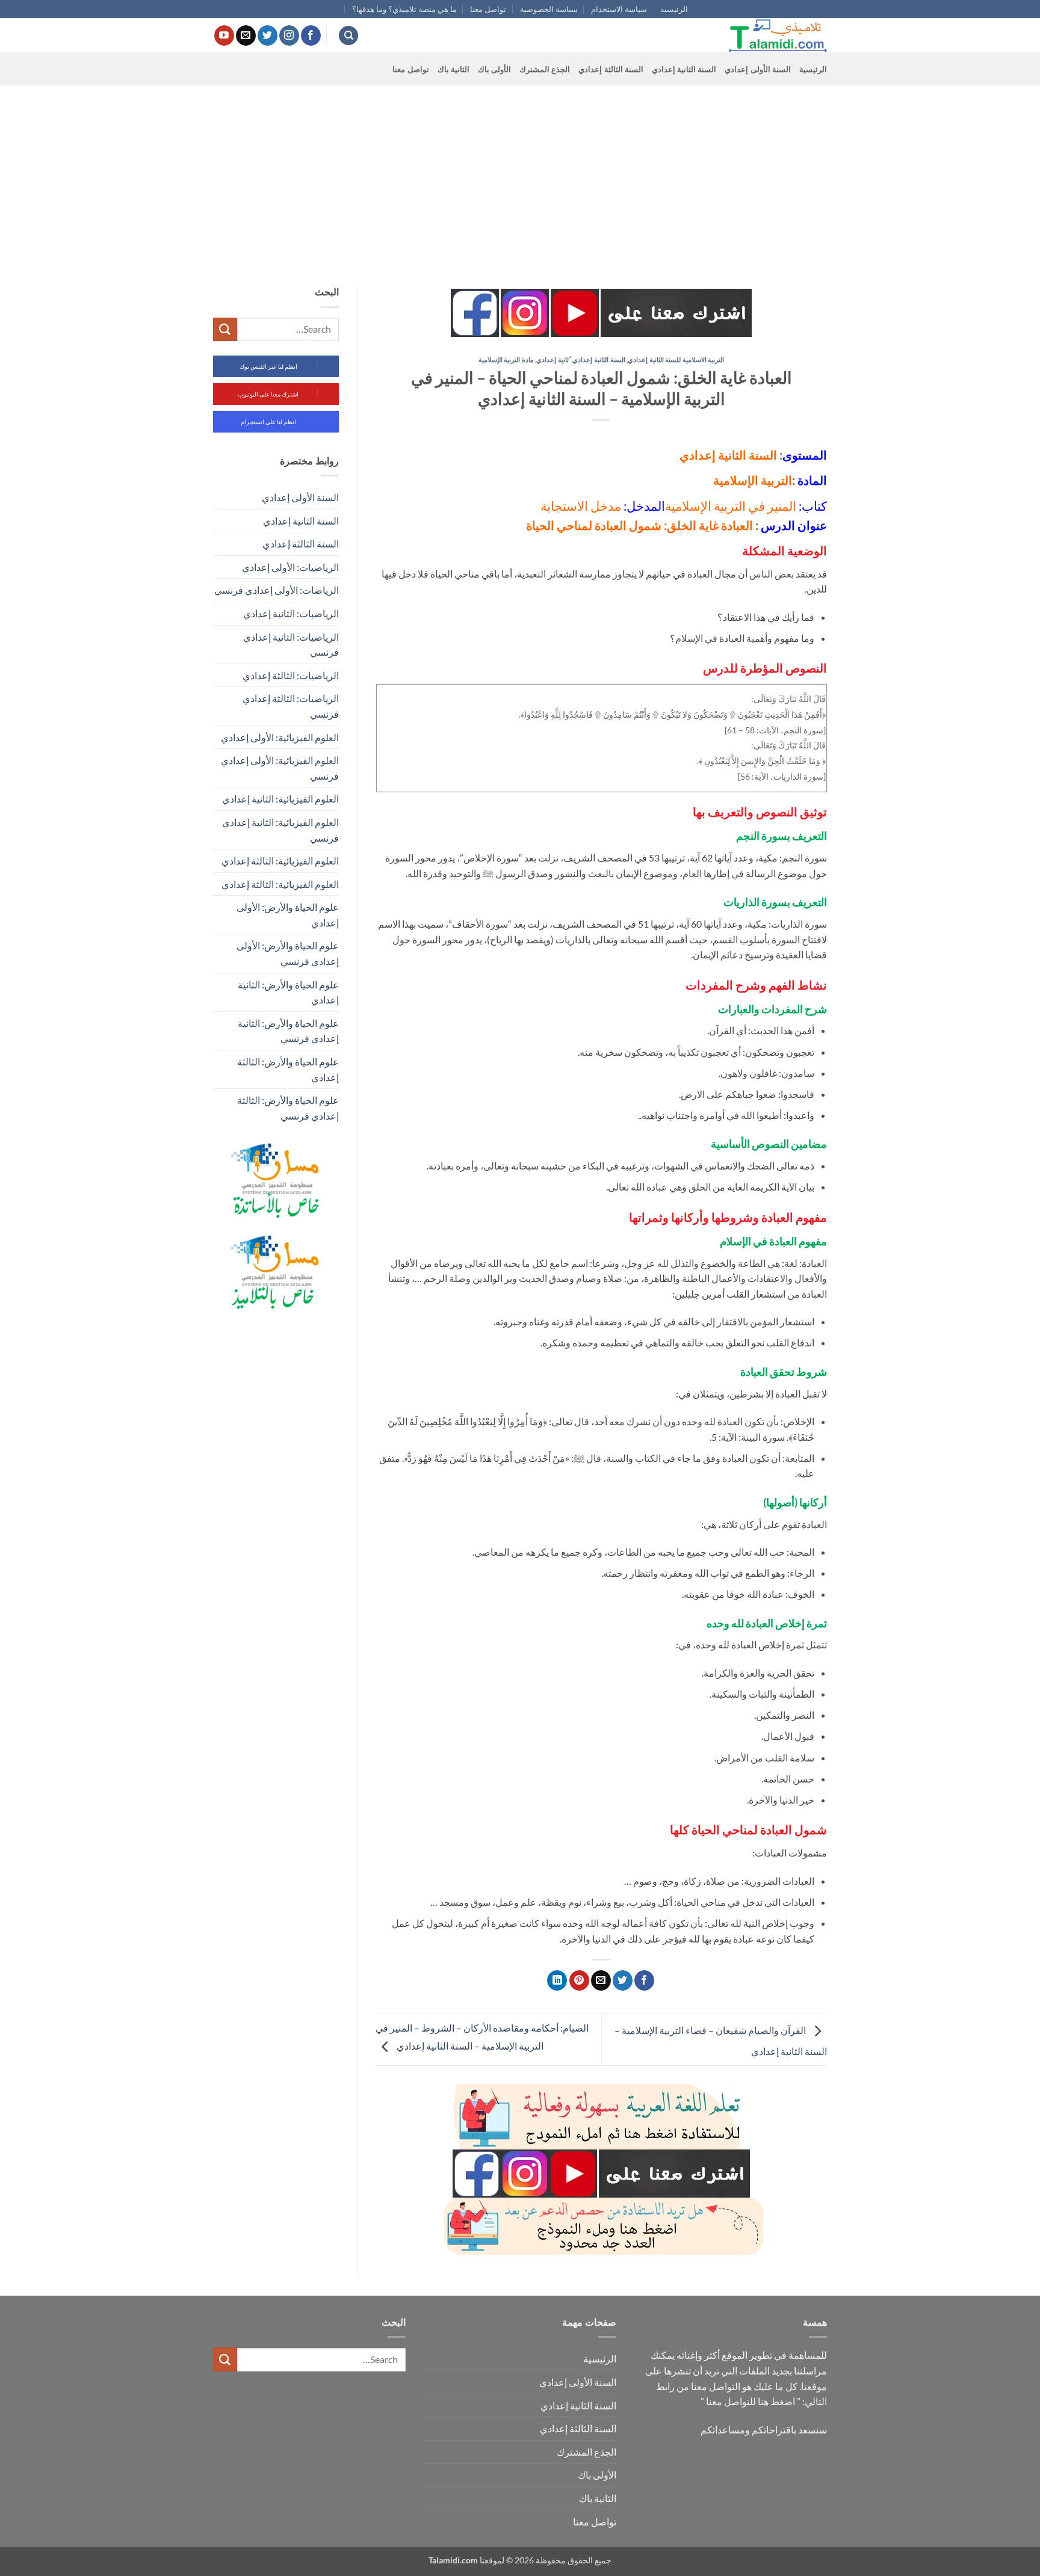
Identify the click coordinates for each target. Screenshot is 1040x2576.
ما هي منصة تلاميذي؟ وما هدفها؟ (404, 9)
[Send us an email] (246, 35)
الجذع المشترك (545, 69)
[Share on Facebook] (644, 1980)
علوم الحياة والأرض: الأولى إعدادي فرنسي (288, 953)
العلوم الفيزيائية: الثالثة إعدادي (280, 861)
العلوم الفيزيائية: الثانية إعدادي (280, 799)
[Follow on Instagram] (289, 35)
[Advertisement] (520, 176)
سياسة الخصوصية (549, 9)
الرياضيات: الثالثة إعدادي (291, 675)
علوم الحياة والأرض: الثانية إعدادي (288, 992)
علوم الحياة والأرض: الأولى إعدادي (288, 915)
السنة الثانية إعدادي (684, 69)
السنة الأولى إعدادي (758, 69)
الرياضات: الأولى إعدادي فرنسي (277, 590)
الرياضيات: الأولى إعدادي (290, 567)
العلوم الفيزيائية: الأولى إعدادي (280, 737)
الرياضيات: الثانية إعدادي (291, 613)
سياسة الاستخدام (619, 9)
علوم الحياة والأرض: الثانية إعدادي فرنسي (288, 1031)
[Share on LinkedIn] (557, 1980)
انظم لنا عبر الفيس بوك (268, 366)
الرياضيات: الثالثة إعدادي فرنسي (291, 706)
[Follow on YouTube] (224, 35)
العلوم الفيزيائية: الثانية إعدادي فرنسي (280, 830)
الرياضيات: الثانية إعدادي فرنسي (291, 645)
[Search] (348, 36)
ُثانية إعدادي (552, 359)
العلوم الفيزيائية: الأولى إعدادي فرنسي (280, 768)
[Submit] (225, 329)
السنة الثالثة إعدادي (611, 69)
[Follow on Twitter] (268, 35)
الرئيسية (674, 9)
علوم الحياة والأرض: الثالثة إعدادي (288, 1069)
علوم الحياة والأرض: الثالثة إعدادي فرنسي (288, 1108)
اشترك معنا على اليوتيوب (268, 394)
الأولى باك (494, 69)
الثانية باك (453, 69)
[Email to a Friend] (601, 1980)
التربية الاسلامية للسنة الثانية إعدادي (676, 359)
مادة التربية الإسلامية (506, 359)
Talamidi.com (453, 2560)
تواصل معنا (488, 9)
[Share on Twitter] (623, 1980)
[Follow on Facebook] (311, 35)
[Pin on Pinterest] (579, 1980)
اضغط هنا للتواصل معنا (751, 2401)
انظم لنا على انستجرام (268, 422)
